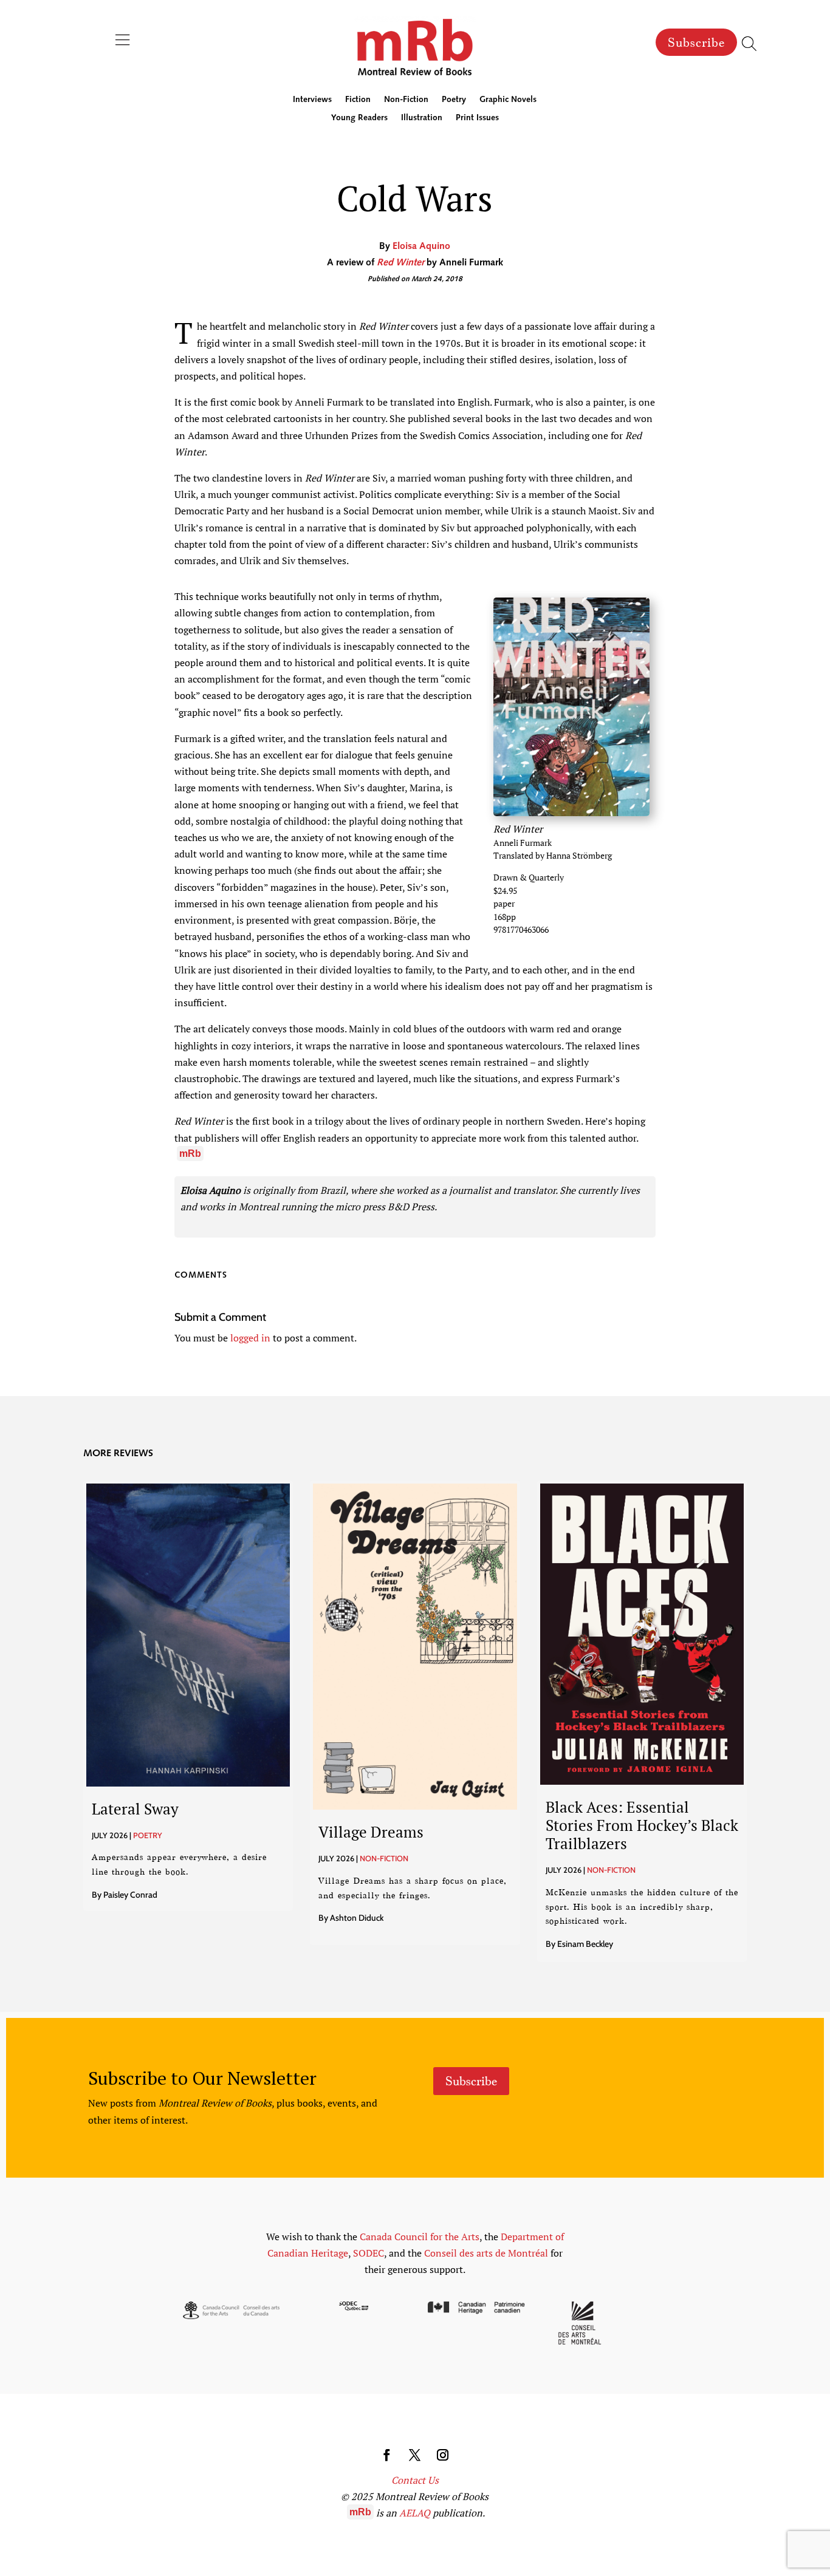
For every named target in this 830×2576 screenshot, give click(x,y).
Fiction (358, 100)
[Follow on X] (415, 2455)
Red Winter (400, 263)
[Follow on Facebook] (387, 2455)
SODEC (369, 2253)
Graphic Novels (508, 100)
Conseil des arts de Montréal (486, 2253)
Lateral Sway (135, 1809)
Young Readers (359, 118)
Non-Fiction (406, 100)
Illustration (422, 118)
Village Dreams (371, 1832)
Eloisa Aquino (421, 247)
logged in (250, 1338)
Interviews (312, 100)
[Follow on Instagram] (443, 2455)
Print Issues (477, 118)
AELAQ (415, 2513)
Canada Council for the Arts (420, 2237)
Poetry (454, 100)
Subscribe (696, 43)
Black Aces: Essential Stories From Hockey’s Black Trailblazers (642, 1825)
